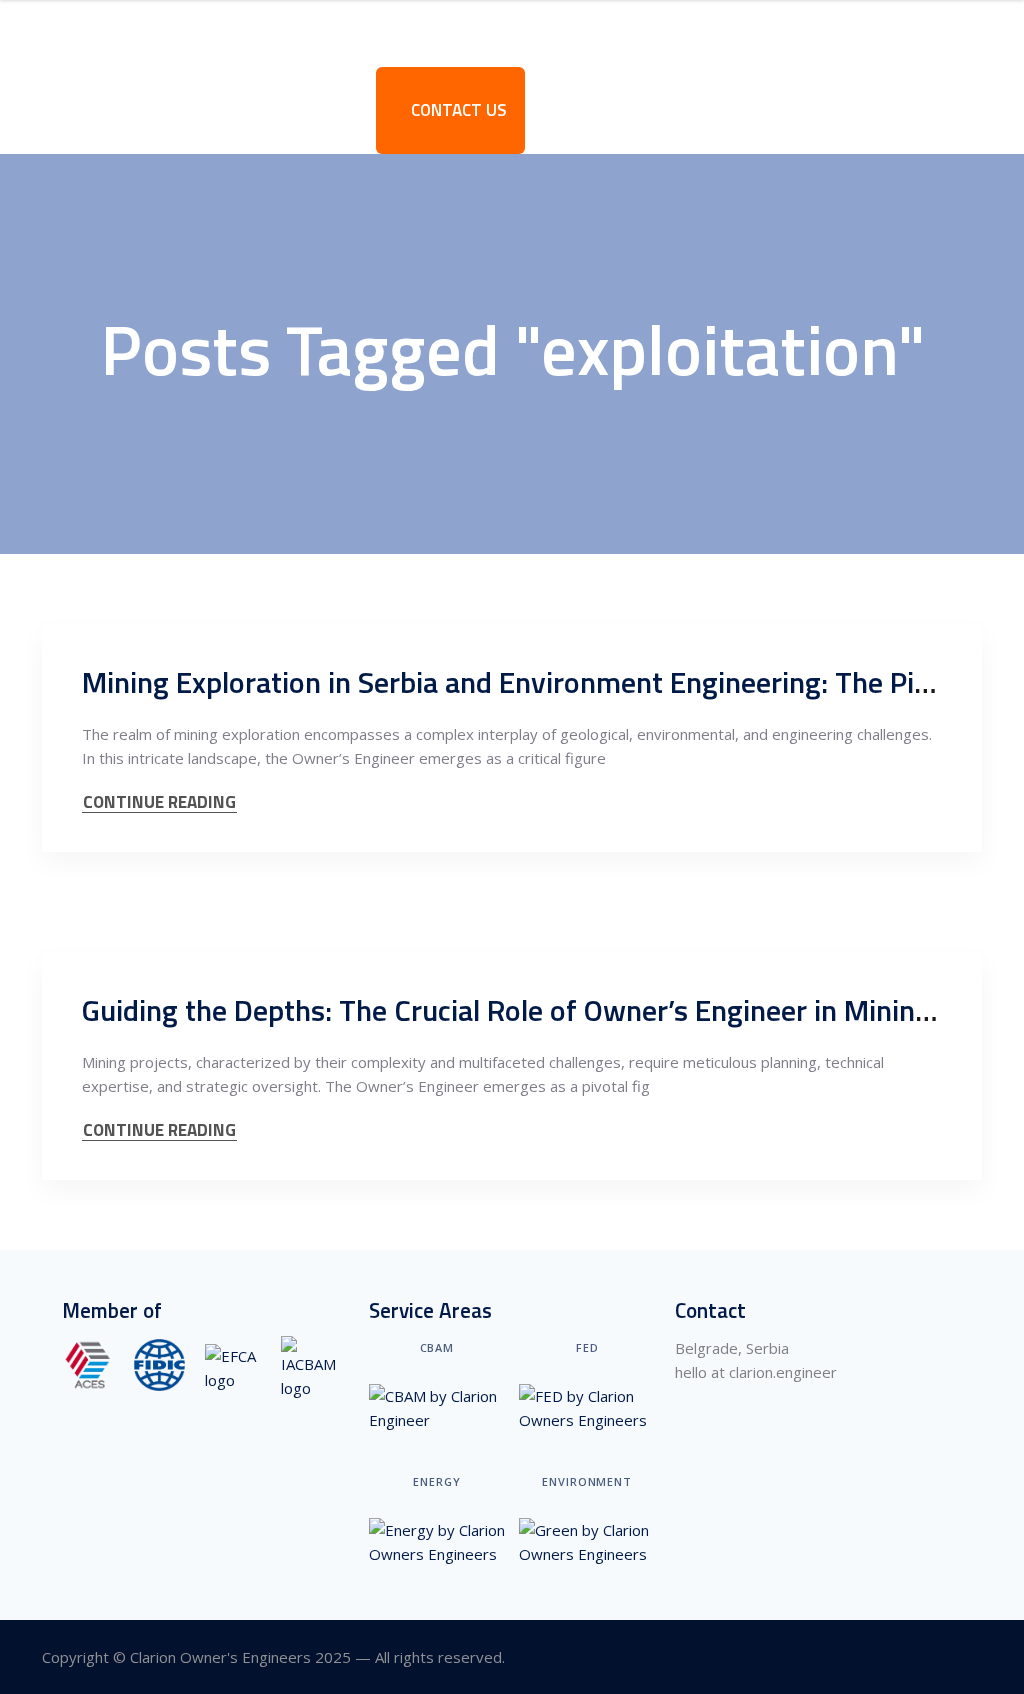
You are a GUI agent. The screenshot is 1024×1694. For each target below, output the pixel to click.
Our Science (547, 33)
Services (286, 33)
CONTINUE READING (159, 802)
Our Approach (410, 33)
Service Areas (683, 33)
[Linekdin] (969, 1657)
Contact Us (457, 110)
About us (182, 33)
